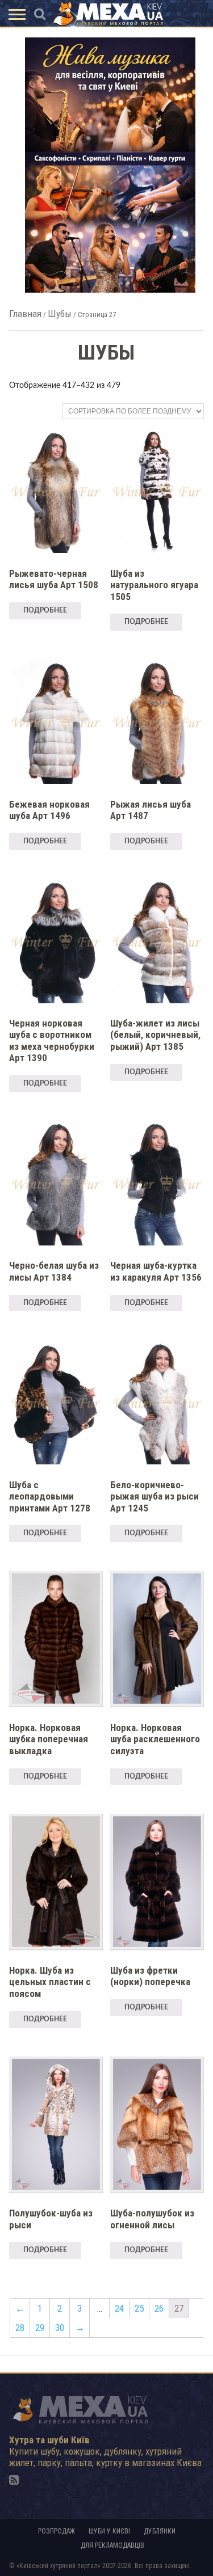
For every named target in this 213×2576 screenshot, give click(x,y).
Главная (25, 314)
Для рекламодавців (112, 2545)
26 (159, 2308)
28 (20, 2328)
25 (139, 2308)
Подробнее (45, 610)
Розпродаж (57, 2531)
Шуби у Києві (109, 2531)
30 (60, 2328)
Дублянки (160, 2531)
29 (40, 2328)
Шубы (60, 314)
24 (119, 2308)
